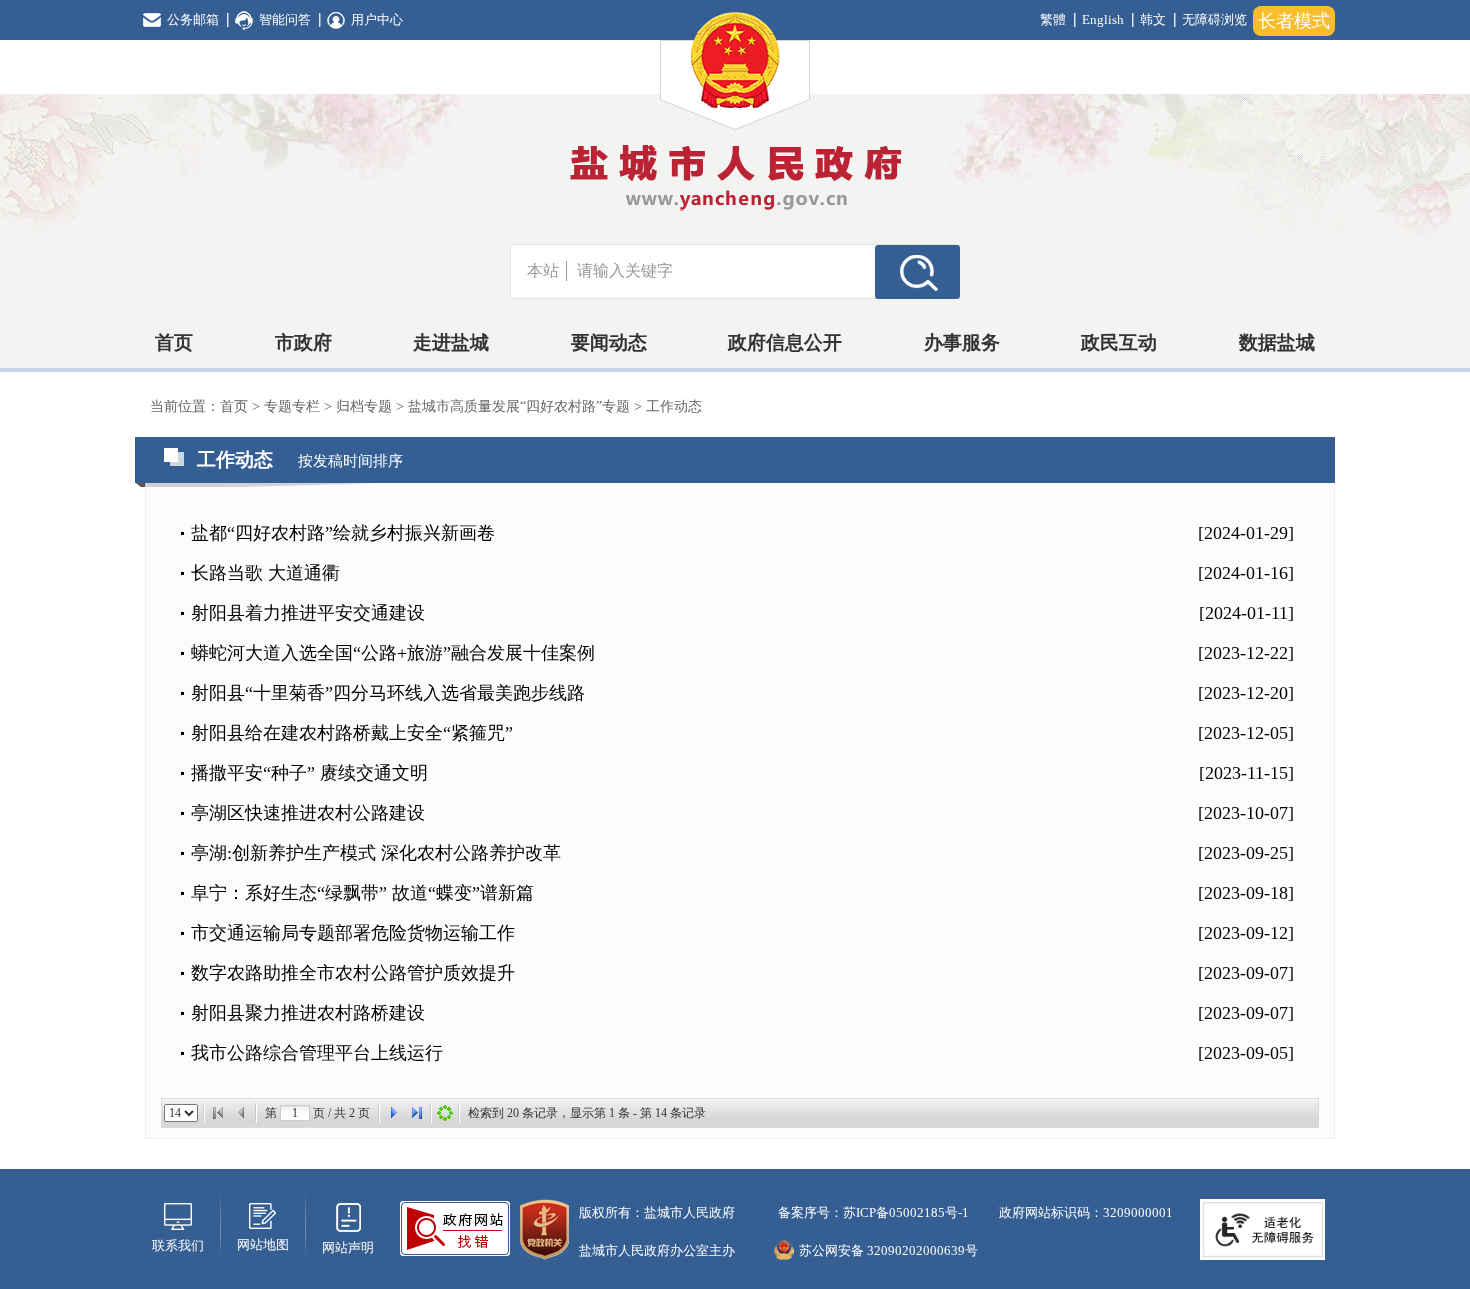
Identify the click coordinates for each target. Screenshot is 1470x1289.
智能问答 (285, 19)
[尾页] (417, 1113)
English (1103, 19)
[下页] (393, 1113)
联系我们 (178, 1245)
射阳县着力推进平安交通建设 (308, 613)
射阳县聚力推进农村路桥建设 (308, 1013)
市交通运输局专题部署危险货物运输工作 (353, 933)
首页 (174, 342)
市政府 (303, 342)
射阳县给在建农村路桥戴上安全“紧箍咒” (352, 733)
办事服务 (962, 342)
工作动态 (674, 406)
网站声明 (348, 1247)
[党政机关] (544, 1227)
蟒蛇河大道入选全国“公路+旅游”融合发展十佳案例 (393, 653)
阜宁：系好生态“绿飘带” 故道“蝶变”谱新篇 (362, 893)
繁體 (1053, 19)
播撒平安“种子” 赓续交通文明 (309, 773)
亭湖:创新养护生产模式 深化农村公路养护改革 (376, 853)
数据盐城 (1277, 342)
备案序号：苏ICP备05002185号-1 (872, 1212)
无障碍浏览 (1214, 19)
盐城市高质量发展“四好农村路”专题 (521, 406)
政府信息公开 (785, 342)
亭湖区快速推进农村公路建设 (308, 813)
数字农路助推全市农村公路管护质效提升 (353, 973)
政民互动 (1119, 342)
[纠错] (455, 1226)
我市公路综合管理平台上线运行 (317, 1053)
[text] (721, 271)
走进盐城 (451, 342)
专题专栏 (294, 406)
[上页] (242, 1113)
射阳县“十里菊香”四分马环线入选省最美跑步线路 (388, 693)
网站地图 (263, 1244)
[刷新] (445, 1113)
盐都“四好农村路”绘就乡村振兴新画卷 (343, 533)
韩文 (1153, 19)
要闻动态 (609, 342)
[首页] (218, 1113)
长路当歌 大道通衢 (265, 573)
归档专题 (366, 406)
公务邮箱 (193, 19)
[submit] (917, 271)
